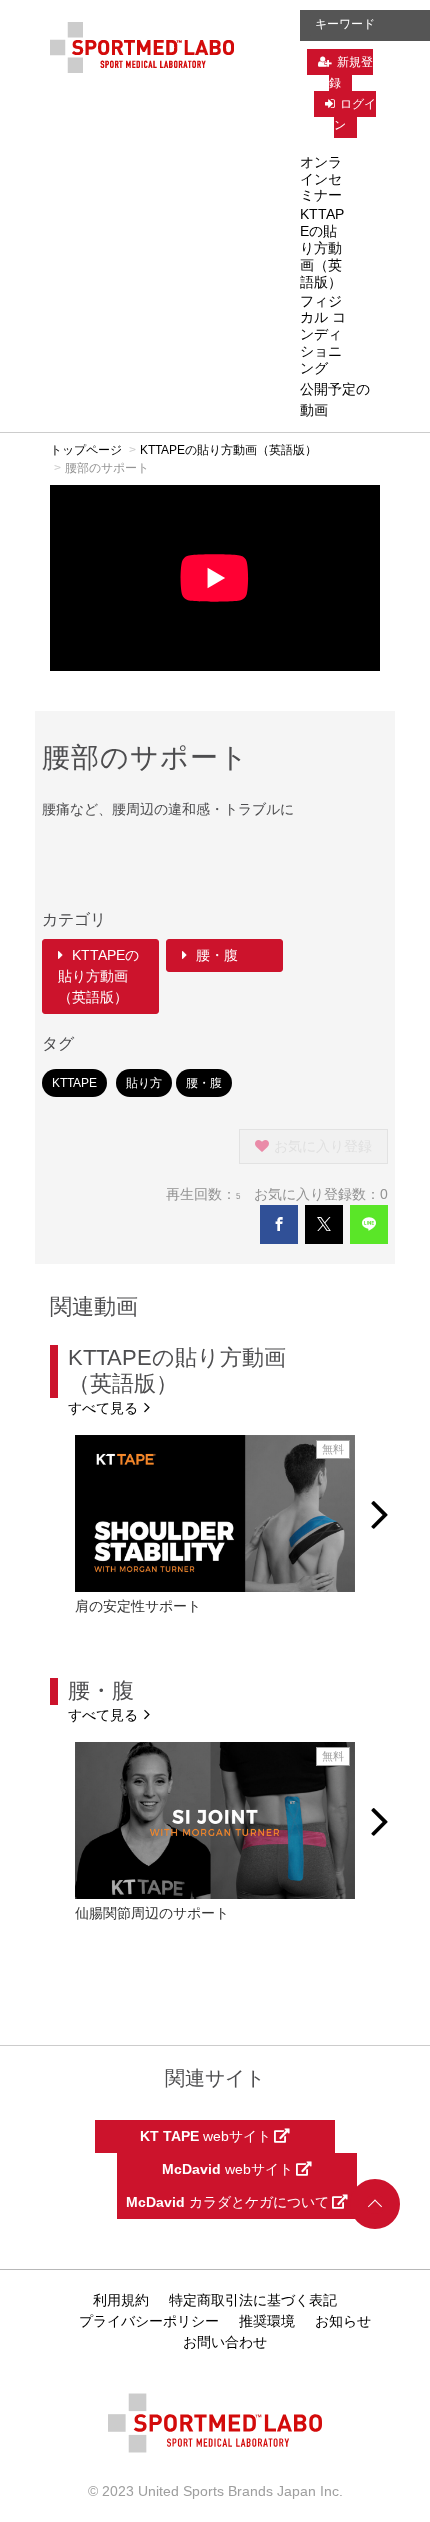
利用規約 (121, 2300)
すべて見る (105, 1407)
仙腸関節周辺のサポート (152, 1913)
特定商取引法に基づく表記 (253, 2300)
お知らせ (343, 2321)
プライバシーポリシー (149, 2321)
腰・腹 (215, 955)
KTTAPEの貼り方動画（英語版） (322, 247)
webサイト (207, 2136)
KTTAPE (74, 1083)
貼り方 (144, 1083)
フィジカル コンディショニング (323, 334)
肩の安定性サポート (138, 1606)
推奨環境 (267, 2321)
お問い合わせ (225, 2342)
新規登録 (351, 72)
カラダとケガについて (229, 2202)
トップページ (86, 450)
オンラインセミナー (321, 179)
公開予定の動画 (335, 399)
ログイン (355, 114)
